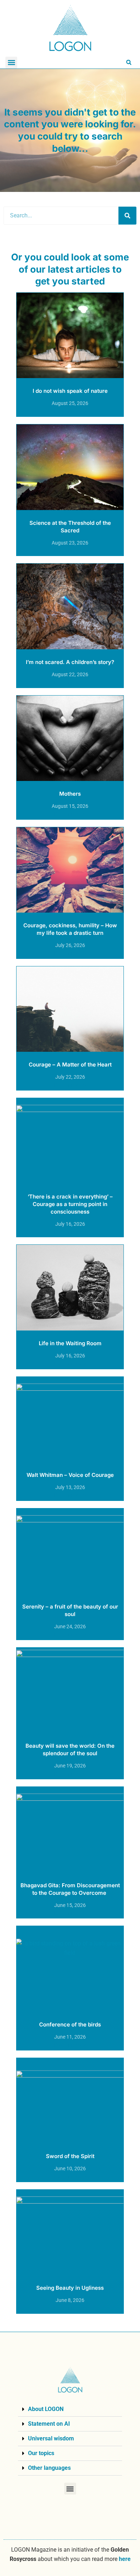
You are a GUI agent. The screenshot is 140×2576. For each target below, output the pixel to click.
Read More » (70, 411)
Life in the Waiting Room (70, 1343)
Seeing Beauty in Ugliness (70, 2288)
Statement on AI (49, 2424)
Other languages (49, 2468)
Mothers (70, 794)
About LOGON (46, 2409)
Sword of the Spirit (70, 2156)
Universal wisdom (51, 2438)
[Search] (127, 216)
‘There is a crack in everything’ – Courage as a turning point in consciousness (70, 1204)
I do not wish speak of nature (70, 391)
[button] (11, 63)
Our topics (41, 2453)
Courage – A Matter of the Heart (70, 1065)
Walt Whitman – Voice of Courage (70, 1475)
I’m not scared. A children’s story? (70, 662)
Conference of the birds (70, 2024)
